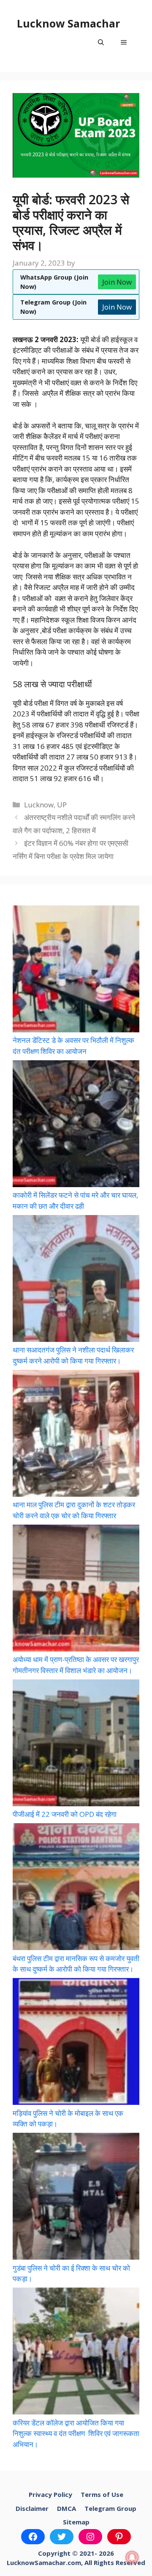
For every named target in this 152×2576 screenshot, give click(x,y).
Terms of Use (102, 2494)
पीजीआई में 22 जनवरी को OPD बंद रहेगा (65, 1814)
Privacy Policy (50, 2494)
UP (62, 805)
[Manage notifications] (132, 2557)
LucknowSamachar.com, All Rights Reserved (76, 2562)
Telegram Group (110, 2508)
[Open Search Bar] (101, 42)
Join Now (117, 282)
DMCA (66, 2508)
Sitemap (76, 2522)
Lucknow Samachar (68, 23)
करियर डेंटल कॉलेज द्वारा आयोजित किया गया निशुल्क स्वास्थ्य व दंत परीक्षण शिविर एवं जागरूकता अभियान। (76, 2433)
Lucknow (39, 805)
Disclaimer (32, 2508)
